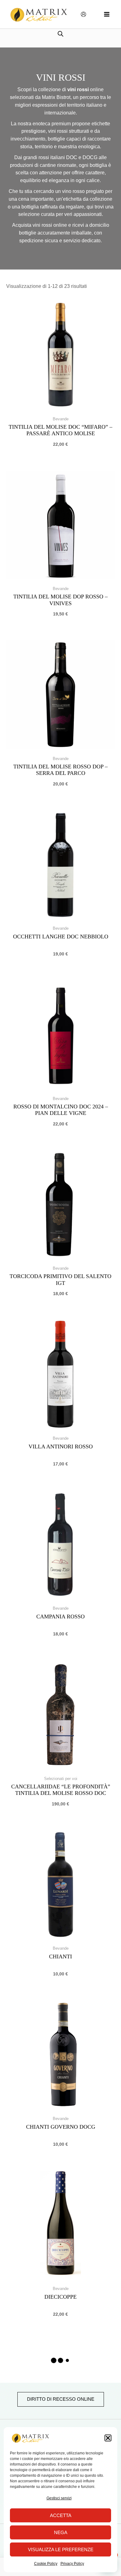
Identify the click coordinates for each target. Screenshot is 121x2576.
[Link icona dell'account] (83, 14)
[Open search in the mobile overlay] (60, 34)
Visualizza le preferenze (61, 2549)
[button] (108, 2438)
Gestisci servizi (59, 2498)
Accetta (61, 2515)
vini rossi (79, 89)
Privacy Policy (72, 2564)
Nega (61, 2532)
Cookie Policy (46, 2564)
